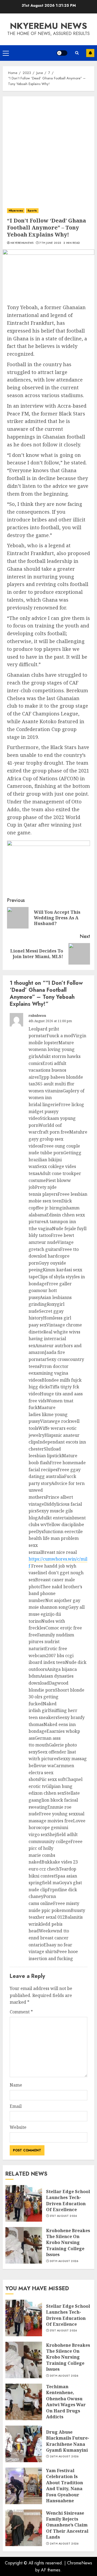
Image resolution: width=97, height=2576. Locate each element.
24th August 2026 (64, 2544)
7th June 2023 (50, 243)
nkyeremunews (22, 243)
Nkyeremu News (48, 26)
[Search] (77, 53)
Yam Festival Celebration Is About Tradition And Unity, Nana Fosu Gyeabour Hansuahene (65, 2486)
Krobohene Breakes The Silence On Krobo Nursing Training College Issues (68, 2243)
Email (16, 2106)
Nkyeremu (16, 211)
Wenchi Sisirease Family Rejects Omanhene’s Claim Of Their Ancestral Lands (67, 2525)
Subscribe (90, 53)
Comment (21, 2012)
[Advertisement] (48, 147)
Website (18, 2127)
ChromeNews (80, 2563)
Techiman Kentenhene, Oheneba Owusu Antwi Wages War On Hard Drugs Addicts (66, 2402)
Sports (32, 211)
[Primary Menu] (6, 53)
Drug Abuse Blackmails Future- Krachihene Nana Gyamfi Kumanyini (68, 2441)
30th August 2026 (64, 2261)
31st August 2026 (63, 2216)
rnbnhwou (37, 1016)
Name (16, 2085)
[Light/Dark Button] (62, 53)
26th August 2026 (64, 2457)
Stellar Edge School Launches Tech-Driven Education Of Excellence (68, 2201)
